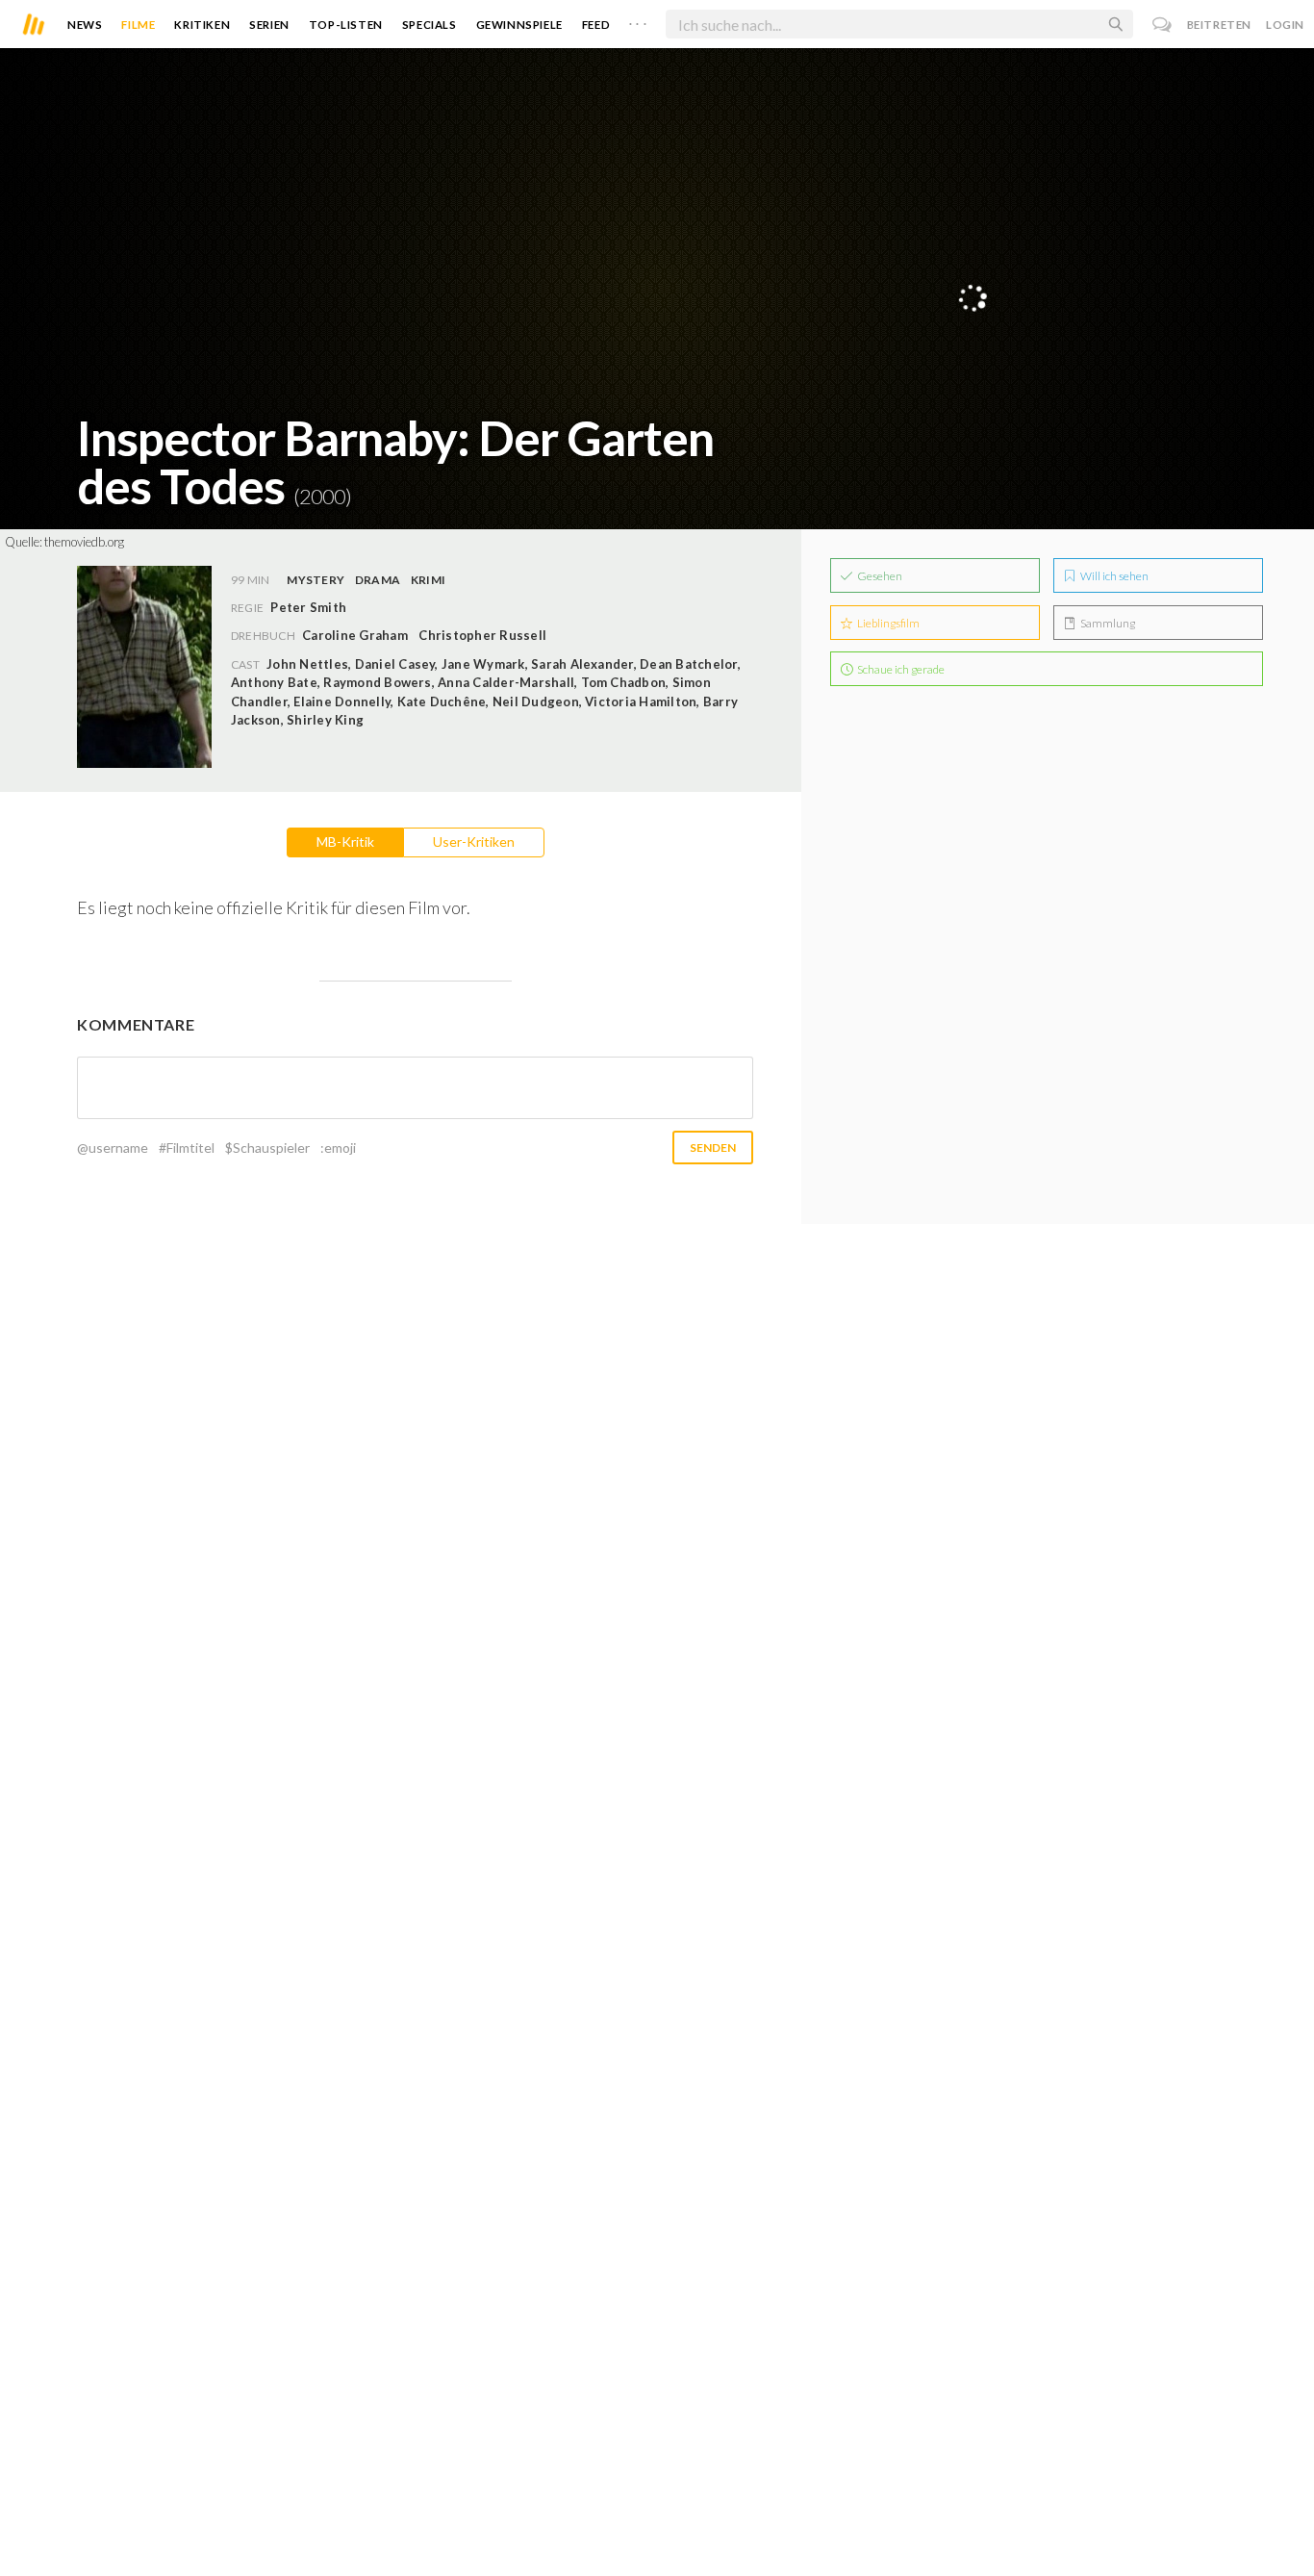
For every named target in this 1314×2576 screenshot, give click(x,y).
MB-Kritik (345, 842)
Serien (269, 25)
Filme (138, 25)
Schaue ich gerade (900, 669)
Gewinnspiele (519, 25)
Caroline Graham (355, 635)
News (85, 25)
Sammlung (1107, 623)
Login (1285, 25)
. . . (638, 20)
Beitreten (1219, 25)
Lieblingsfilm (887, 623)
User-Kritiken (474, 842)
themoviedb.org (84, 542)
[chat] (1162, 25)
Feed (596, 25)
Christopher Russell (482, 635)
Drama (378, 580)
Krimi (428, 580)
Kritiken (202, 25)
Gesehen (879, 576)
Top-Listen (346, 25)
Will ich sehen (1113, 576)
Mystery (316, 580)
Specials (430, 25)
